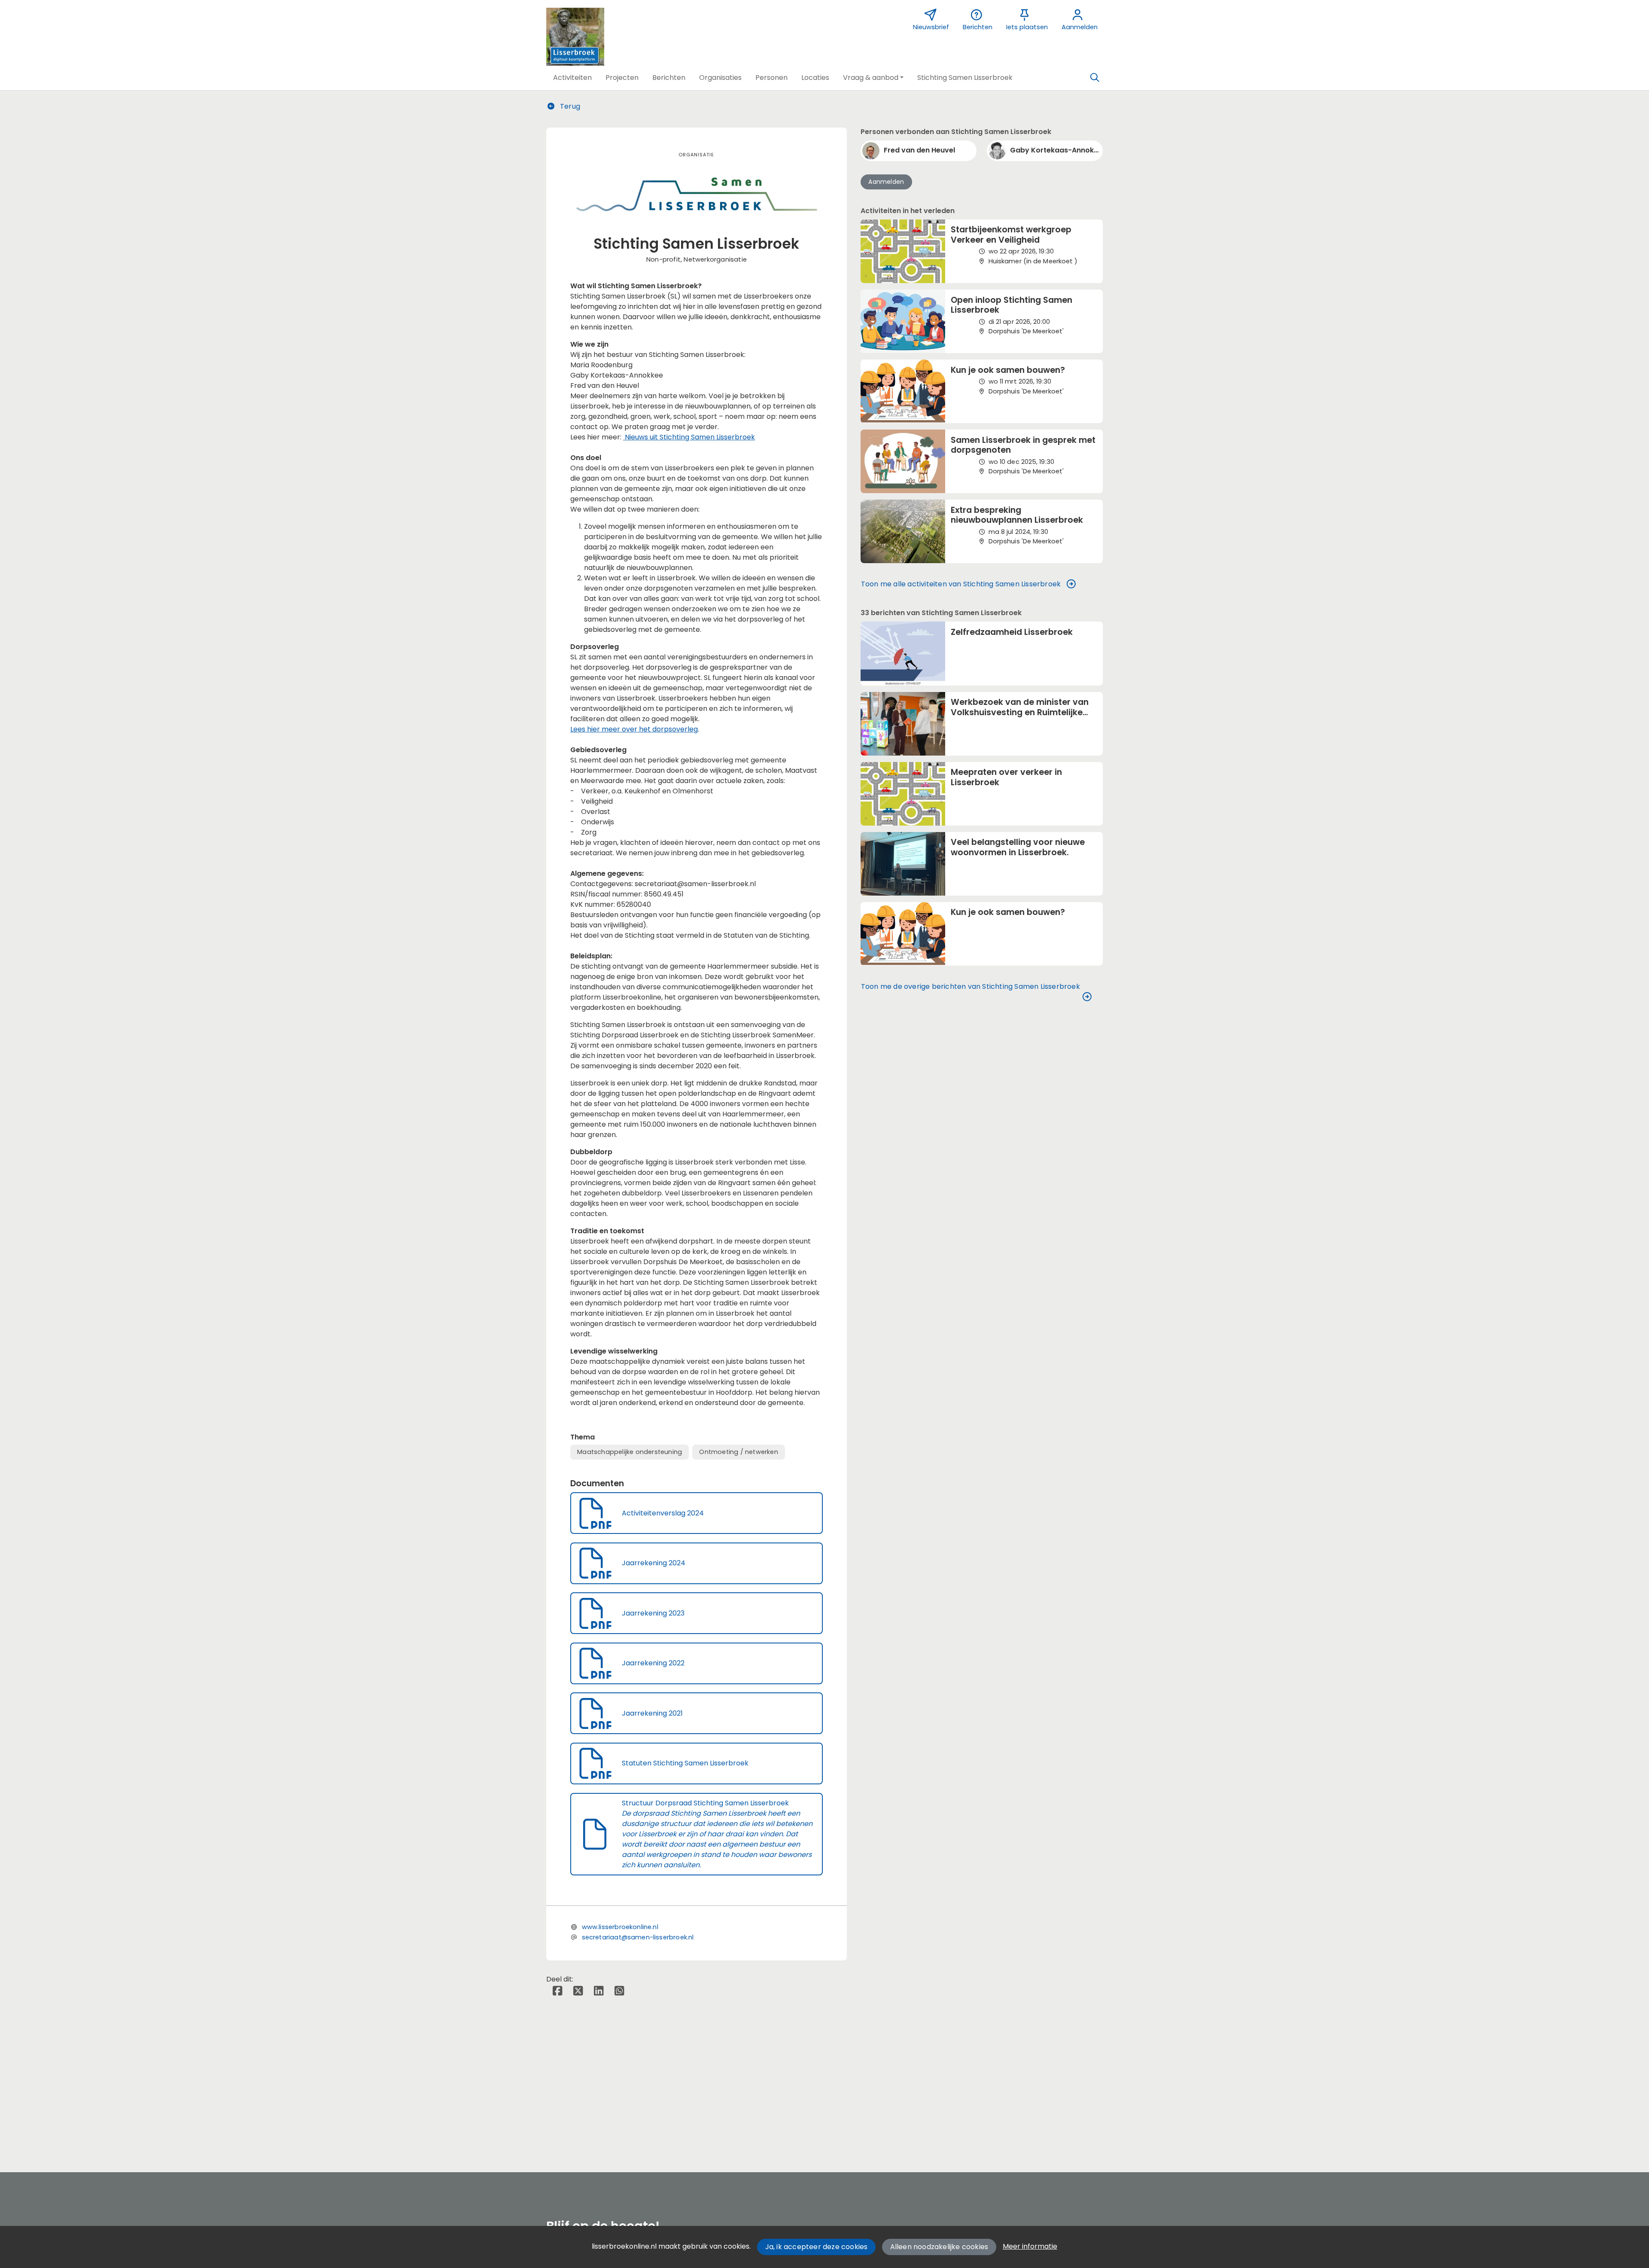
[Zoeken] (1095, 78)
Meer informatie (1030, 2246)
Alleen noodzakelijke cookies (939, 2247)
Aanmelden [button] (886, 182)
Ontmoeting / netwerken (738, 1452)
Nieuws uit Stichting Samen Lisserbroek (689, 437)
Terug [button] (569, 106)
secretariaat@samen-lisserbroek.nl (638, 1937)
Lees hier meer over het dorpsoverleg (634, 729)
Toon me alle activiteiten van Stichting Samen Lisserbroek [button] (961, 584)
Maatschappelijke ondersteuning (630, 1452)
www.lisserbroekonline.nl (620, 1927)
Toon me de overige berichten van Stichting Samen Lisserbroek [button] (971, 986)
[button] (572, 78)
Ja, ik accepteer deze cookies (817, 2247)
